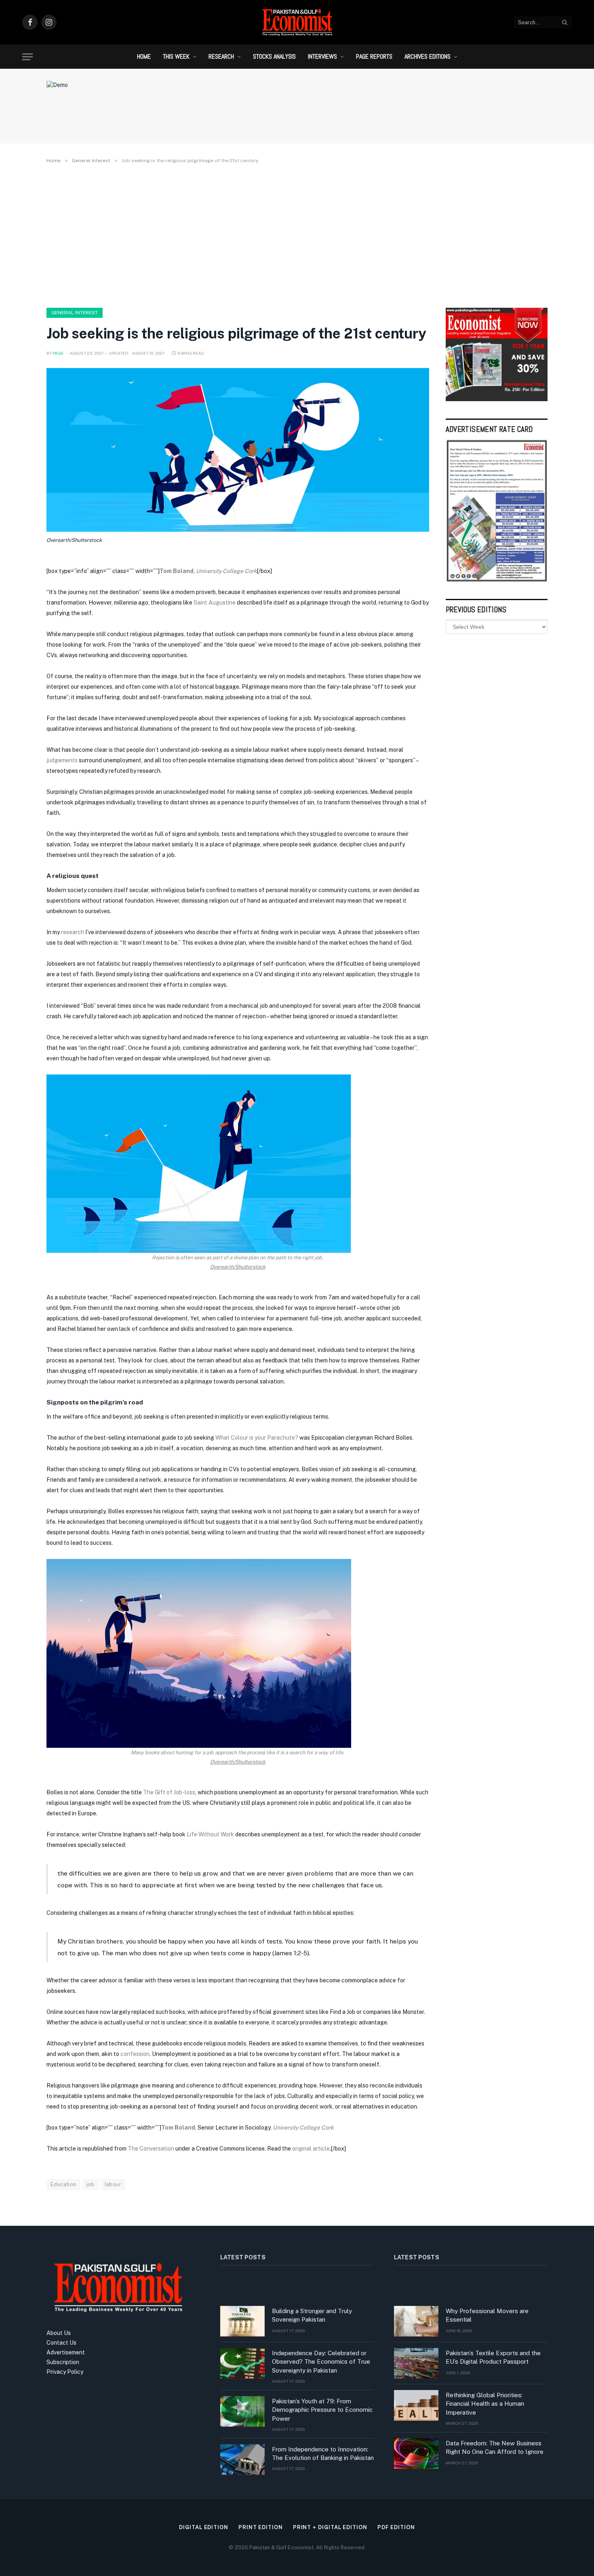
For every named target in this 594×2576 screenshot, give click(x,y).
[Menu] (27, 57)
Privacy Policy (65, 2372)
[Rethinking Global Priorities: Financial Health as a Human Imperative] (416, 2405)
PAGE (58, 353)
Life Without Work (210, 1834)
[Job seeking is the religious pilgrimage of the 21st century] (238, 450)
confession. (136, 2054)
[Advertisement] (297, 234)
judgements (62, 760)
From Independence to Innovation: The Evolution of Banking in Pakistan (323, 2453)
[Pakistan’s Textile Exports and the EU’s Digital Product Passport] (416, 2363)
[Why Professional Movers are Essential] (416, 2321)
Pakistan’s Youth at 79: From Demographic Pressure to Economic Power (322, 2410)
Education (63, 2184)
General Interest (75, 313)
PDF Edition (396, 2527)
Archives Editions (428, 56)
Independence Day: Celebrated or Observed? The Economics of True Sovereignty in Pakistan (321, 2362)
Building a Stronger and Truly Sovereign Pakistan (312, 2315)
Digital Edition (204, 2527)
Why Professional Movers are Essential (487, 2315)
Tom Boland (177, 571)
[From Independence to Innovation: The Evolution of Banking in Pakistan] (242, 2460)
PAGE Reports (374, 56)
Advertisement (66, 2352)
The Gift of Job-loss (169, 1792)
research (73, 932)
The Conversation (151, 2149)
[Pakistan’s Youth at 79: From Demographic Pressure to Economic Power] (242, 2411)
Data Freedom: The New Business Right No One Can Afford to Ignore (495, 2447)
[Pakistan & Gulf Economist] (297, 22)
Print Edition (261, 2527)
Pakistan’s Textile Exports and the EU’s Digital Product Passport (493, 2357)
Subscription (63, 2362)
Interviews (322, 56)
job (91, 2184)
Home (144, 56)
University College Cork (226, 571)
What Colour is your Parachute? (257, 1438)
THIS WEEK (176, 56)
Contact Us (61, 2343)
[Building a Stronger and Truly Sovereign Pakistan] (242, 2321)
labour (113, 2184)
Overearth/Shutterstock (74, 540)
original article (311, 2149)
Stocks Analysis (274, 56)
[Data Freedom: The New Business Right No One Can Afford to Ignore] (416, 2453)
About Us (59, 2333)
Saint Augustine (215, 603)
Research (221, 56)
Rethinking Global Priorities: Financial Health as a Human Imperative (485, 2404)
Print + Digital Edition (330, 2527)
